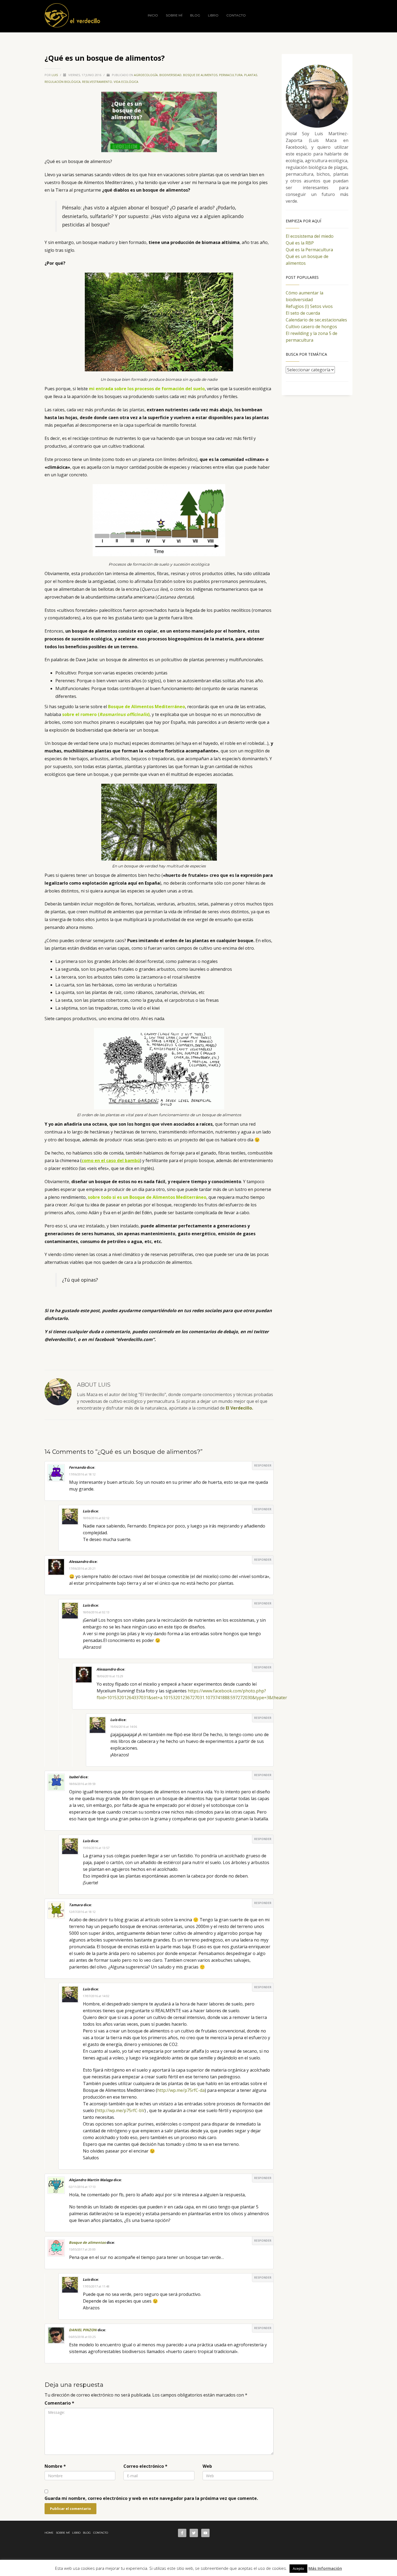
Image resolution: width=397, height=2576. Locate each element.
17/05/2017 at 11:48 (96, 2286)
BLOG (87, 2533)
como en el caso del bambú (111, 1160)
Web (207, 2466)
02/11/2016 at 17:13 (82, 2187)
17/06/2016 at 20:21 (82, 1568)
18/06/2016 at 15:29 (110, 1676)
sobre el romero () (106, 714)
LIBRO (76, 2533)
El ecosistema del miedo (310, 236)
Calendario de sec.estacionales (316, 320)
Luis (55, 75)
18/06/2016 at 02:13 (96, 1612)
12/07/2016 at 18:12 (82, 1912)
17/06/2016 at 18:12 (82, 1474)
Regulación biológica (63, 82)
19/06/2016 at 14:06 (124, 1727)
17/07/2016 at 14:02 (96, 1996)
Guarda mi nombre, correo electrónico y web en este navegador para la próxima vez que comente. (151, 2498)
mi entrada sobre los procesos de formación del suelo (147, 389)
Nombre (55, 2466)
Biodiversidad (170, 75)
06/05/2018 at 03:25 (82, 2337)
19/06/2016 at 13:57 (96, 1848)
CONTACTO (101, 2533)
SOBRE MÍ (63, 2533)
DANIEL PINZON (83, 2330)
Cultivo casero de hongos (311, 327)
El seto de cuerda (303, 313)
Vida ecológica (126, 82)
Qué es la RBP (300, 243)
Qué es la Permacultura (309, 250)
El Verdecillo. (239, 1408)
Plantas (251, 75)
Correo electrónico (145, 2466)
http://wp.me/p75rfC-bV (120, 2110)
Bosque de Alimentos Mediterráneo (147, 707)
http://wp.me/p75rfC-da (181, 2090)
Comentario (59, 2403)
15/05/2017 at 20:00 (82, 2249)
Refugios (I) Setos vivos (309, 306)
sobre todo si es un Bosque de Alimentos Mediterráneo (147, 1197)
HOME (49, 2533)
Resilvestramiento (97, 82)
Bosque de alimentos (200, 75)
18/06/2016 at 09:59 (82, 1784)
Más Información (325, 2568)
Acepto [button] (298, 2568)
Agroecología (146, 75)
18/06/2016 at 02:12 (96, 1518)
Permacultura (231, 75)
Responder (263, 1465)
